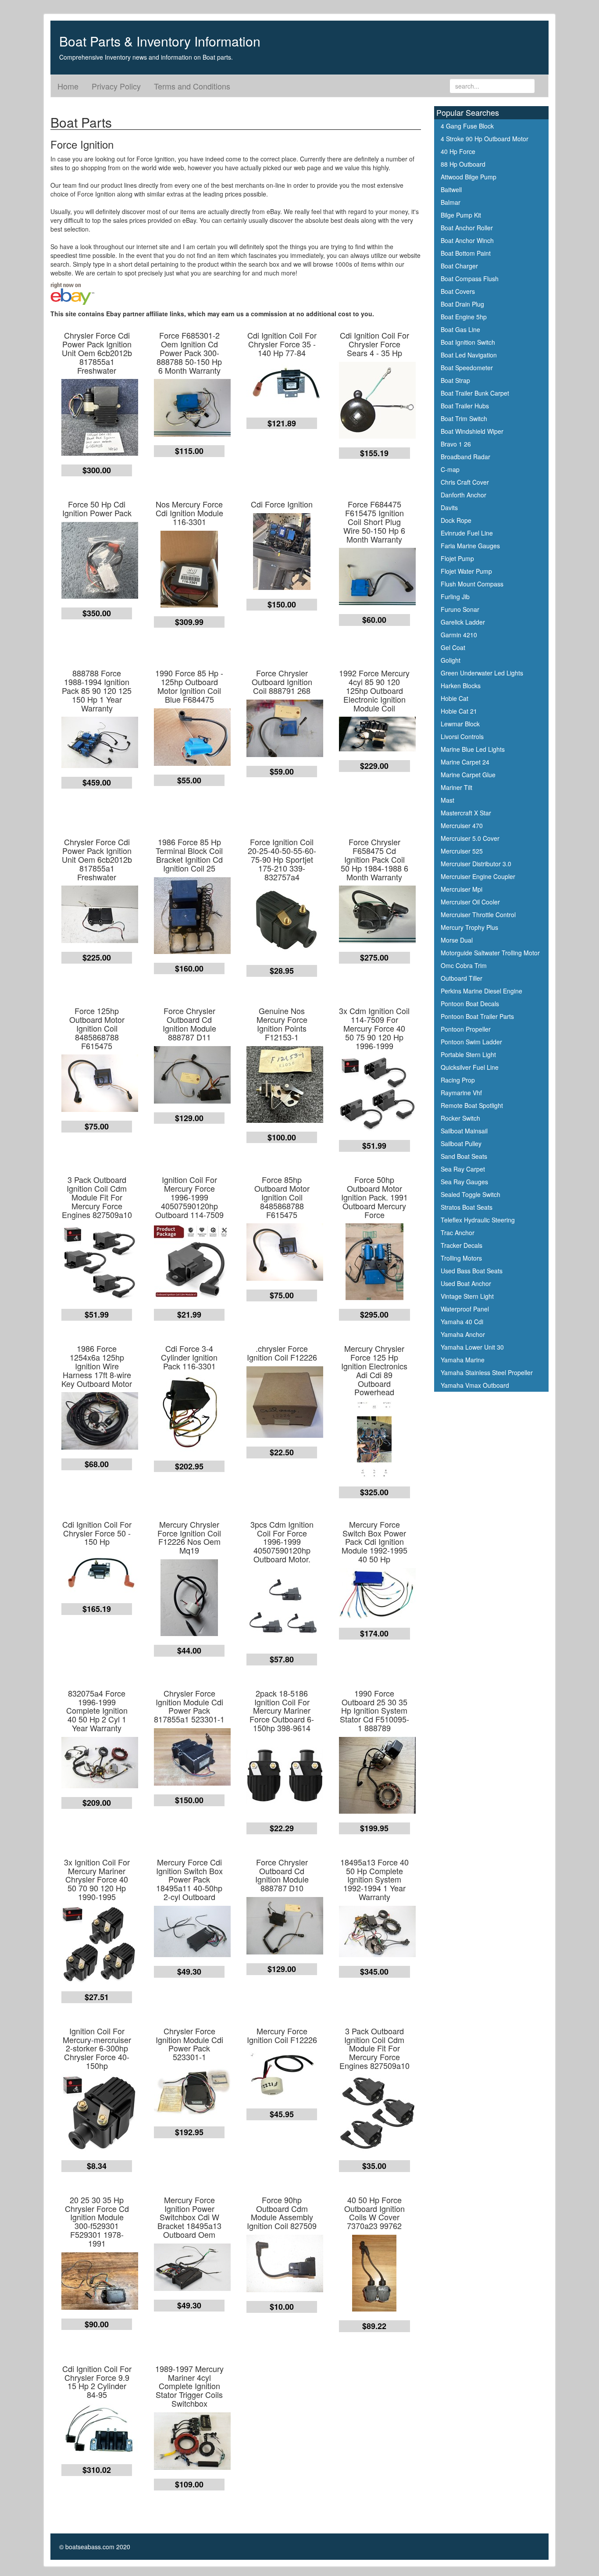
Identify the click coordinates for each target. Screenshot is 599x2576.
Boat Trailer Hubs (465, 406)
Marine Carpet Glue (468, 775)
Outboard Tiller (462, 978)
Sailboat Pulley (461, 1143)
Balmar (451, 202)
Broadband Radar (465, 457)
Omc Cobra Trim (464, 965)
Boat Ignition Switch (468, 342)
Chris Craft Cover (465, 482)
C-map (450, 469)
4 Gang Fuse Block (467, 126)
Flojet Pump (457, 558)
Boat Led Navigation (469, 355)
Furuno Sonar (460, 609)
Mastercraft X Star (466, 813)
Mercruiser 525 (462, 851)
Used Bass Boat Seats (472, 1271)
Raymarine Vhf (461, 1093)
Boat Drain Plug (462, 304)
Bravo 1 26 (456, 444)
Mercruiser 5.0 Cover (470, 838)
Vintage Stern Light (467, 1296)
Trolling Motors (461, 1258)
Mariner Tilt (456, 787)
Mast (447, 800)
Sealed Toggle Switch (471, 1194)
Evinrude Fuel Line (467, 533)
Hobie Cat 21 (459, 711)
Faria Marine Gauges (470, 546)
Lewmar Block (460, 724)
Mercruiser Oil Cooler (470, 902)
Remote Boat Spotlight (472, 1105)
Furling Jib (455, 597)
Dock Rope (456, 520)
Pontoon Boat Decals (470, 1004)
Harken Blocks (461, 686)
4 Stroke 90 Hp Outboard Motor (485, 139)
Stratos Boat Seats (467, 1207)
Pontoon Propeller (466, 1029)
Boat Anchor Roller (467, 228)
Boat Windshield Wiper (472, 431)
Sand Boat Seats (464, 1156)
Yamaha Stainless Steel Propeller (487, 1372)
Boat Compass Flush (470, 279)
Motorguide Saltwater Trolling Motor (490, 953)
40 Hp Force (458, 151)
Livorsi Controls (462, 736)
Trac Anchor (458, 1233)
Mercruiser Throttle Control (478, 915)
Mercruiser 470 (462, 825)
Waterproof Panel (465, 1309)
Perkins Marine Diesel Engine (481, 991)
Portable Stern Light (468, 1054)
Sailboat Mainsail (464, 1131)
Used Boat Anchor (466, 1283)
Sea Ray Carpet (463, 1169)
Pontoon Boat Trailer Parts (477, 1016)
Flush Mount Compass (472, 584)
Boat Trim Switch (464, 418)
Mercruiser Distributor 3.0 (476, 864)
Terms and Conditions (192, 86)
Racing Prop (458, 1080)
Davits (449, 507)
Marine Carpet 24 (465, 762)
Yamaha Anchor (463, 1334)
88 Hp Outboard (463, 164)
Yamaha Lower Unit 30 (472, 1347)
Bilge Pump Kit (461, 215)
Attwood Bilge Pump (469, 177)
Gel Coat (453, 647)
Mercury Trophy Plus (469, 927)
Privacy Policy (116, 86)
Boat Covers (458, 291)
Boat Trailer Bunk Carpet (475, 393)
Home (68, 86)
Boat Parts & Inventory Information (160, 41)
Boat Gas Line (460, 329)
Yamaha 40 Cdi (462, 1322)
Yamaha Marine (463, 1360)
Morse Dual (457, 940)
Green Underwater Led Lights (482, 673)
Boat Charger (459, 266)
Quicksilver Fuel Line (470, 1067)
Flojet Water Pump (466, 571)
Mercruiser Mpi (462, 889)
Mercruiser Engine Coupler (478, 876)
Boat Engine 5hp (464, 317)
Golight (451, 660)
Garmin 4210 (459, 635)
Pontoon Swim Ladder (471, 1042)
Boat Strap (455, 380)
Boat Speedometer (467, 368)
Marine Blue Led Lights (473, 749)
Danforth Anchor (464, 495)
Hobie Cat (455, 698)
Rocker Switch (460, 1118)
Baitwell (451, 189)
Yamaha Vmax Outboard (475, 1385)
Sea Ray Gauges (464, 1182)
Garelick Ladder (463, 622)
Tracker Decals (462, 1245)
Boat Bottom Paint (466, 253)
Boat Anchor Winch (467, 240)
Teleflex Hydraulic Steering (478, 1220)
